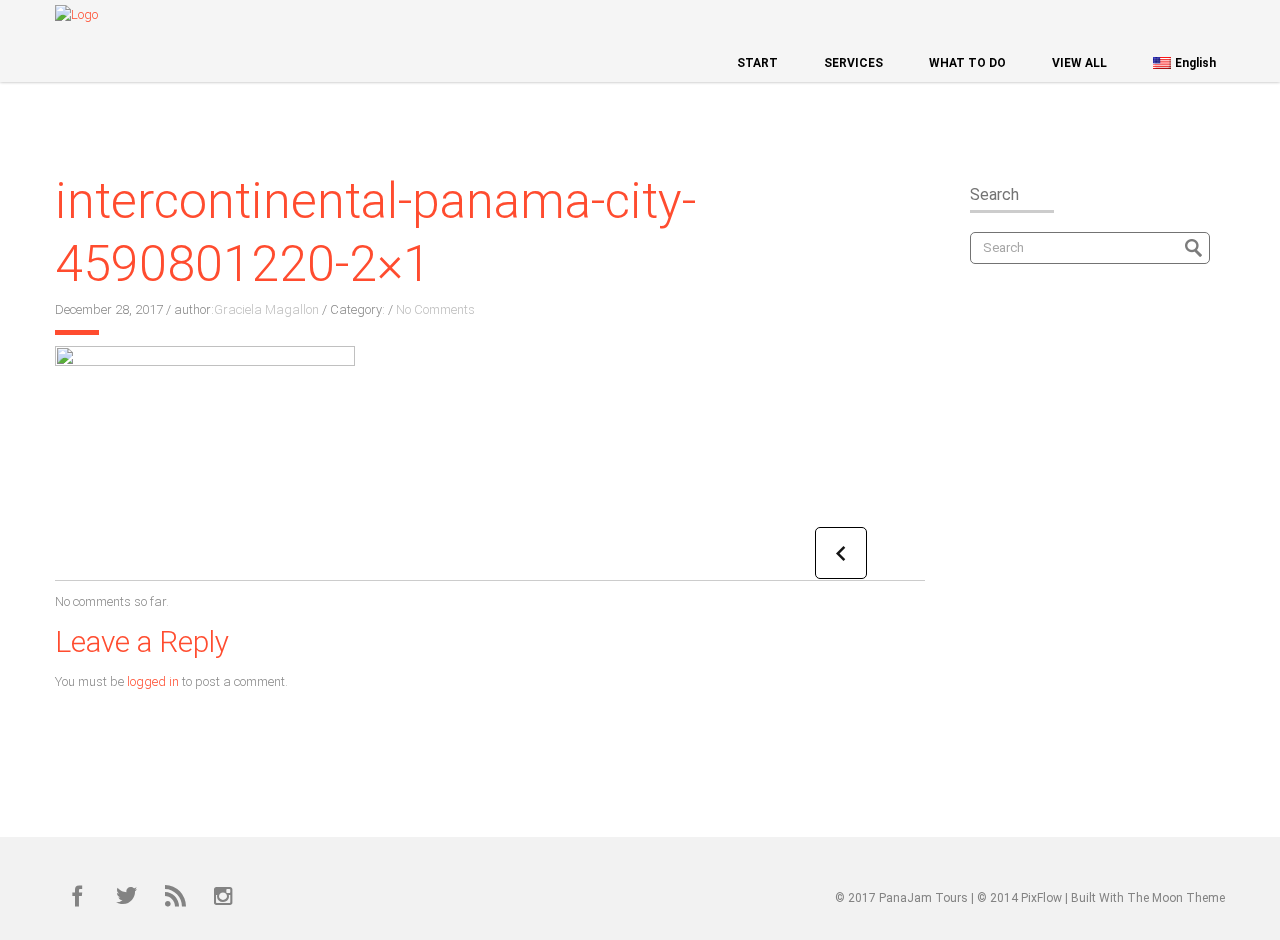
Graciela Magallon (266, 309)
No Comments (435, 309)
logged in (153, 681)
